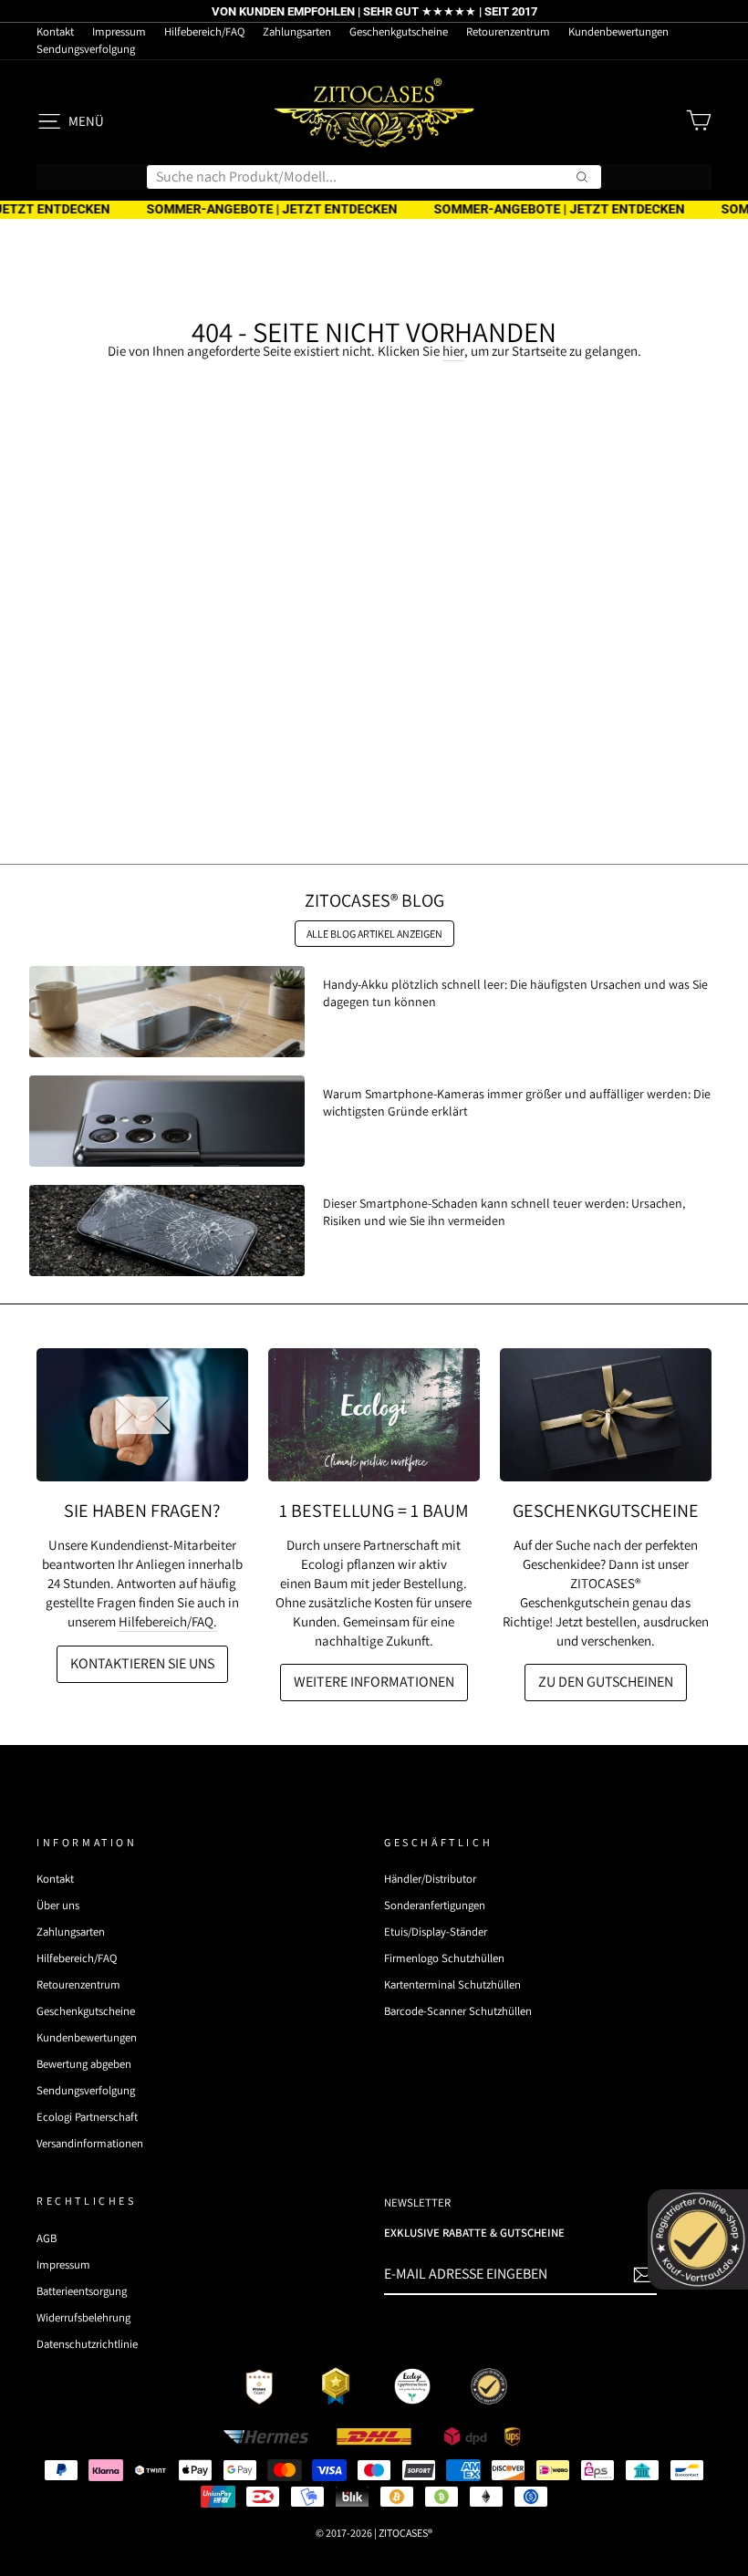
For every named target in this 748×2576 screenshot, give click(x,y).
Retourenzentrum (508, 31)
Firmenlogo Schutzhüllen (444, 1958)
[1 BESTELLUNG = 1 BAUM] (374, 1414)
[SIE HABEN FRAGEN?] (142, 1414)
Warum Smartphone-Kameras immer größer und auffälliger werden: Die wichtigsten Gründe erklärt (517, 1102)
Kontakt (55, 31)
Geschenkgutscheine (399, 31)
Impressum (119, 31)
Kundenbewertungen (618, 31)
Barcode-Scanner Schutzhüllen (458, 2011)
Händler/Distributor (430, 1879)
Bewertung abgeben (84, 2064)
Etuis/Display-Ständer (436, 1932)
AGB (47, 2238)
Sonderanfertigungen (435, 1905)
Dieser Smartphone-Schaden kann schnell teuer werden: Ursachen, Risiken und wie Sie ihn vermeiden (504, 1211)
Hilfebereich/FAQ (204, 31)
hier (453, 351)
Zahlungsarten (297, 31)
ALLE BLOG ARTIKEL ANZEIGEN (374, 934)
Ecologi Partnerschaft (87, 2117)
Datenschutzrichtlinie (87, 2344)
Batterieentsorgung (82, 2291)
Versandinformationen (90, 2143)
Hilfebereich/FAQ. (168, 1621)
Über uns (58, 1905)
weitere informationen (374, 1682)
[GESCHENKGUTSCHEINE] (606, 1414)
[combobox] (374, 177)
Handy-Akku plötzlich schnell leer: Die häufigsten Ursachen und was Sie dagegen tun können (515, 992)
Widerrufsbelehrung (83, 2317)
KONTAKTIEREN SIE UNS (142, 1663)
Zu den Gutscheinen (606, 1682)
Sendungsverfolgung (86, 49)
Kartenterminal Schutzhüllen (452, 1984)
